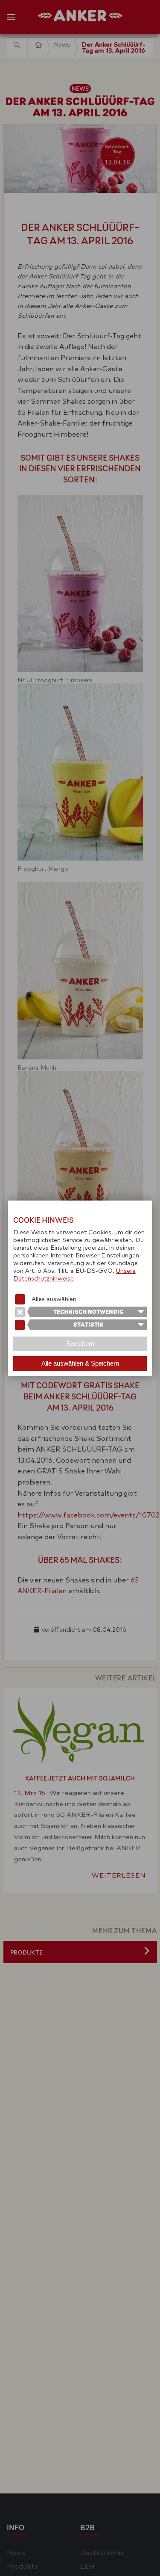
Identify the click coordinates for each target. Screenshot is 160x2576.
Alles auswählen (54, 1299)
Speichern (80, 1344)
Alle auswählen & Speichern (80, 1363)
